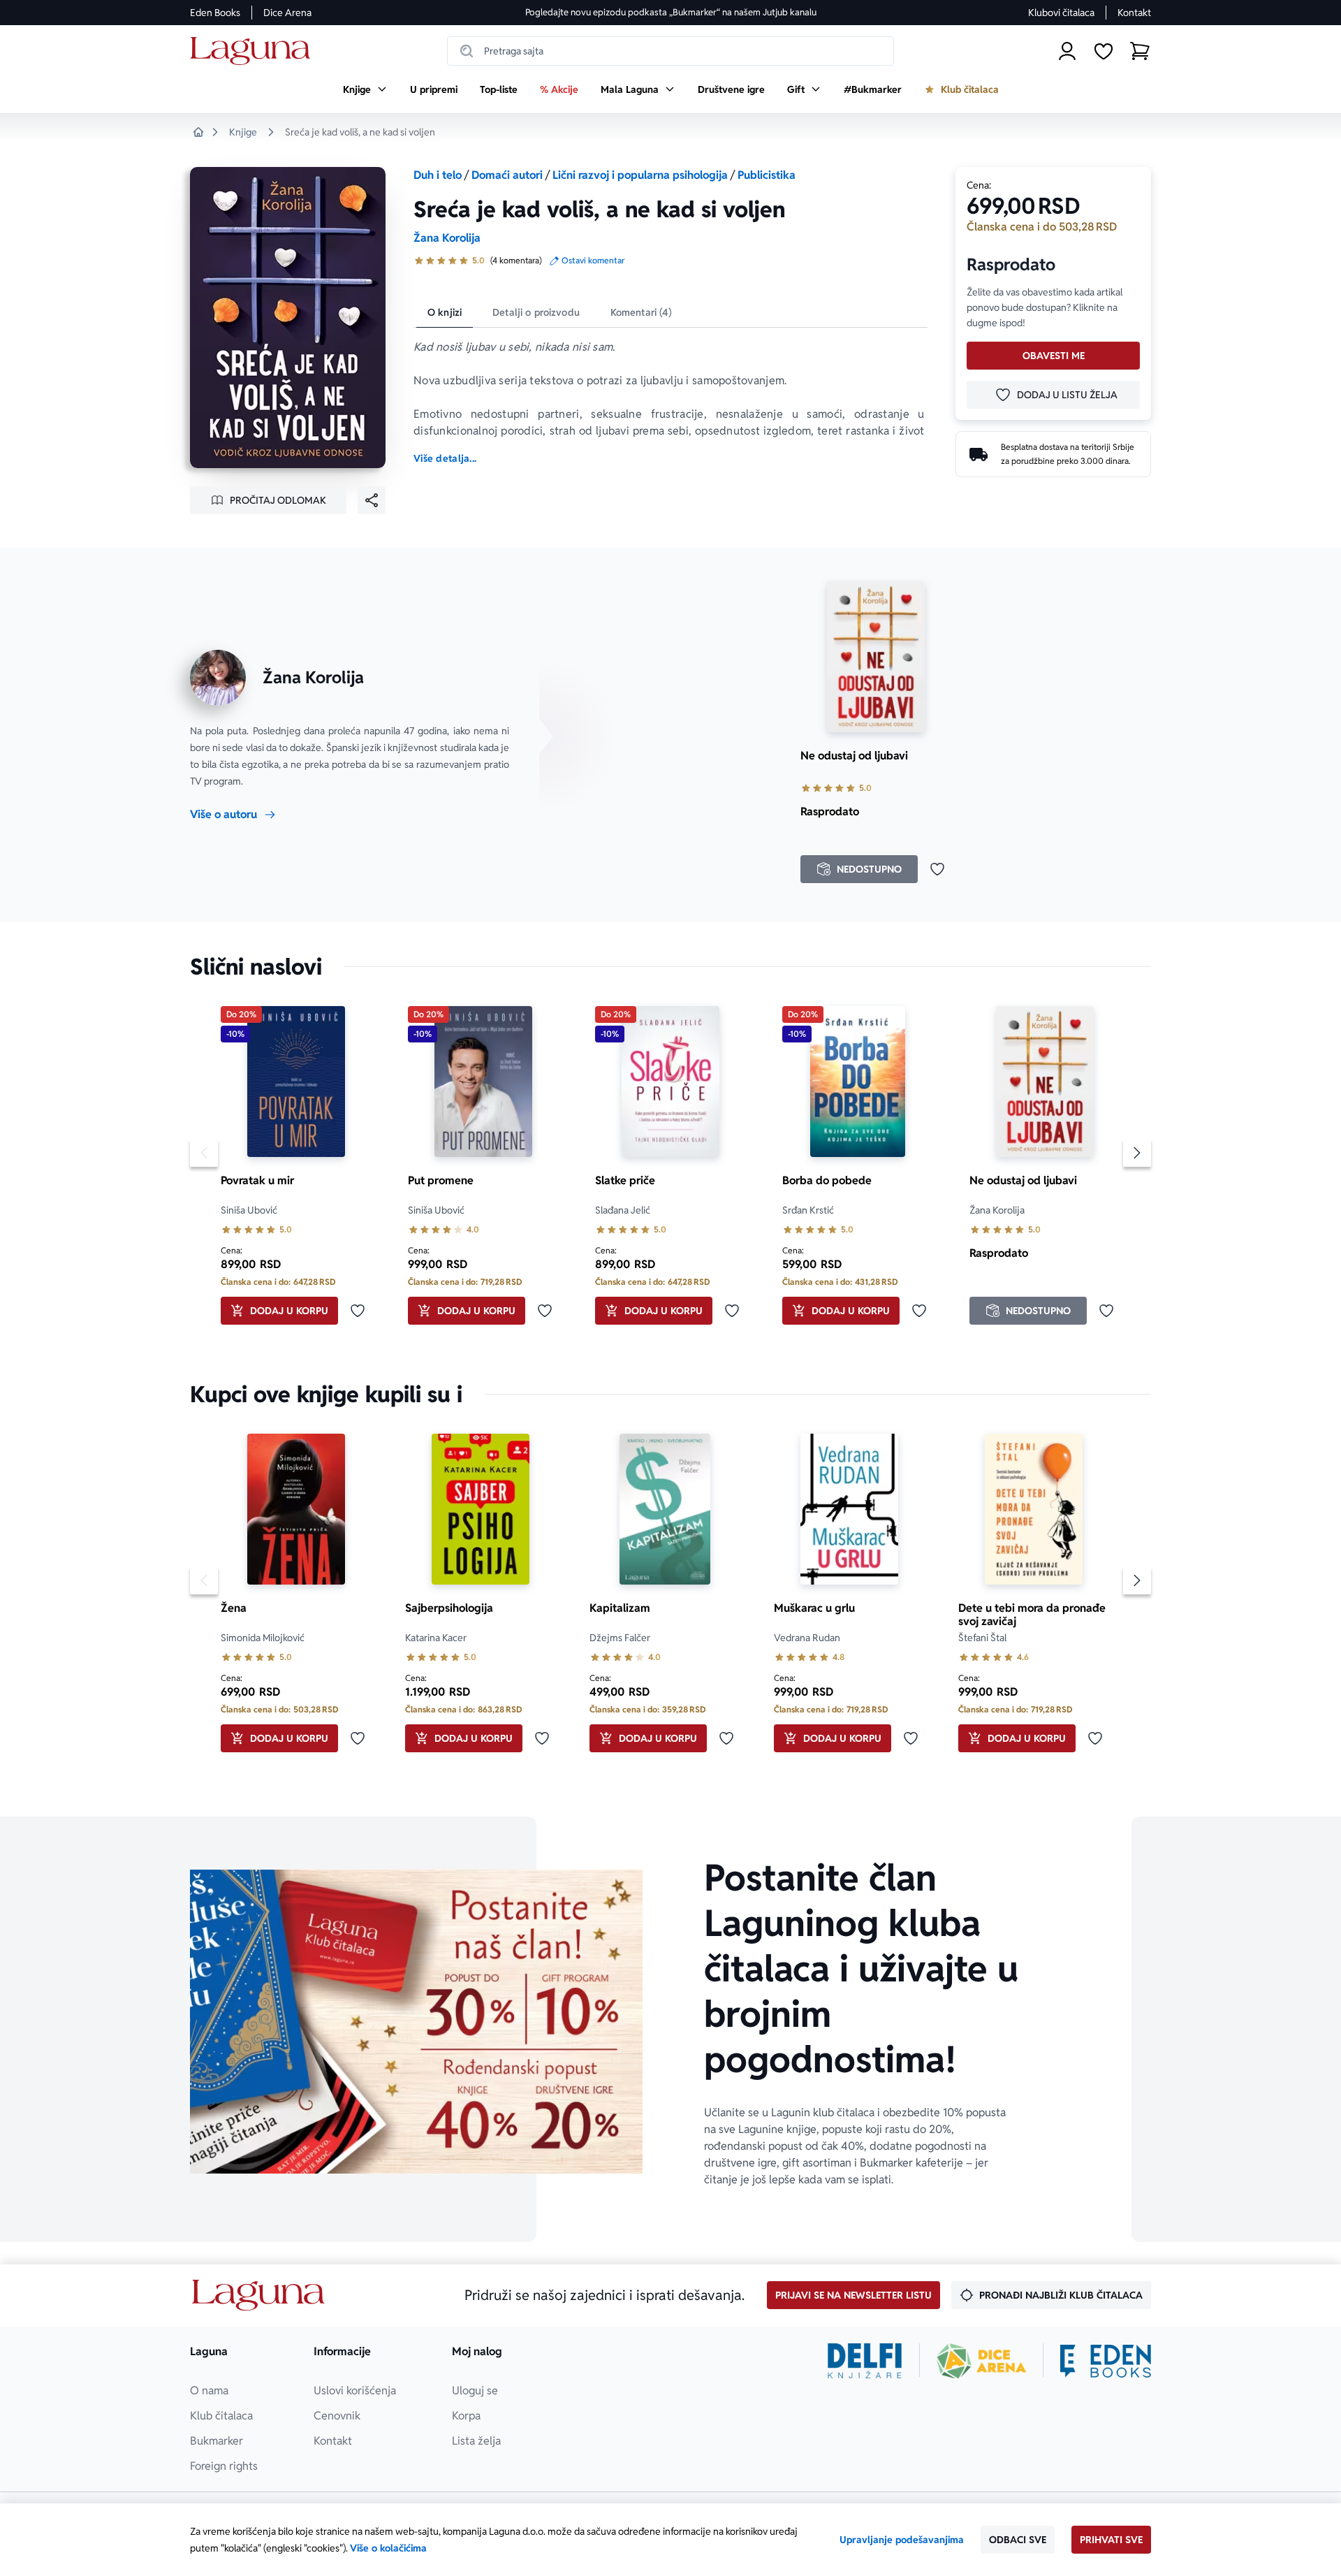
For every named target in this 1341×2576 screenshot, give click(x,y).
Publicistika (767, 175)
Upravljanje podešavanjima (902, 2540)
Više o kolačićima (388, 2548)
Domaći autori (507, 175)
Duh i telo (438, 175)
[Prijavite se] (1067, 51)
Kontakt (1134, 13)
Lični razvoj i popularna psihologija (640, 175)
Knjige (243, 132)
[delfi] (865, 2361)
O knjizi (445, 312)
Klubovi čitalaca (1061, 13)
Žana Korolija (447, 238)
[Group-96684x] (1106, 2361)
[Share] (372, 500)
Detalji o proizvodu (536, 312)
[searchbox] (670, 51)
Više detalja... (445, 458)
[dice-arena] (981, 2361)
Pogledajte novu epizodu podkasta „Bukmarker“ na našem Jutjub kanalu (671, 12)
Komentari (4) (642, 312)
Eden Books (215, 13)
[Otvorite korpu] (1140, 51)
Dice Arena (287, 13)
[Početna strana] (254, 51)
